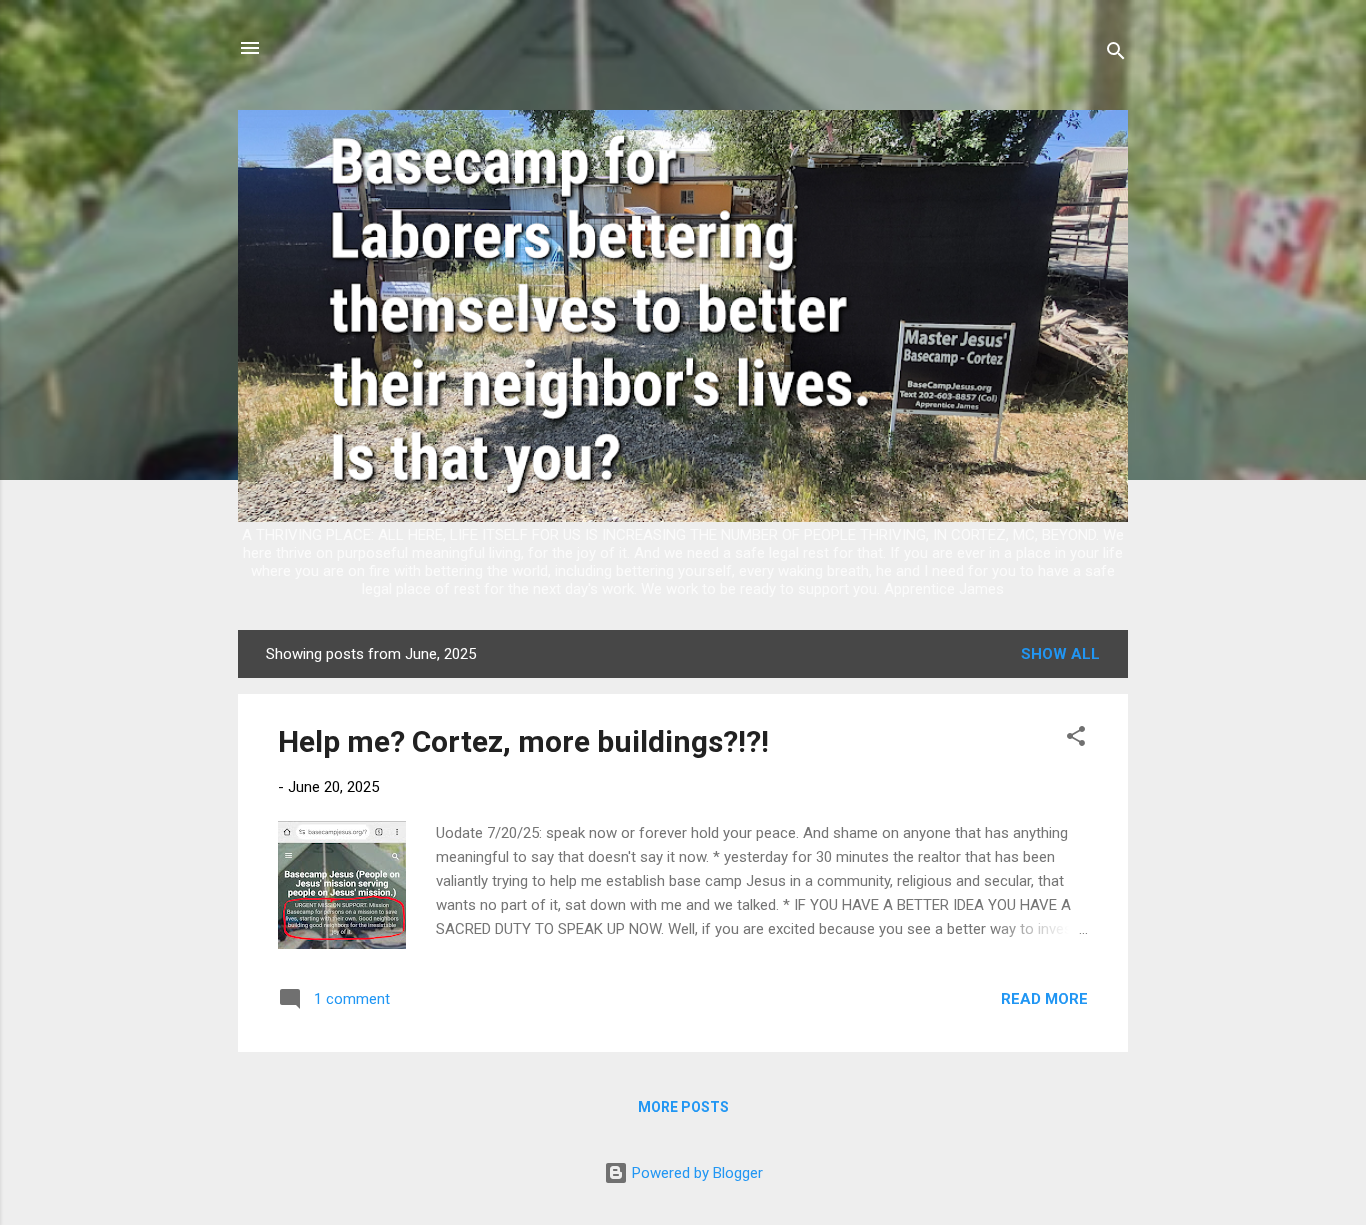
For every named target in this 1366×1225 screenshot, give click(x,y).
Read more (1044, 999)
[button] (1076, 739)
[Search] (1116, 54)
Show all (1060, 654)
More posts (683, 1107)
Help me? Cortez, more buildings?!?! (523, 741)
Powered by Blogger (695, 1173)
